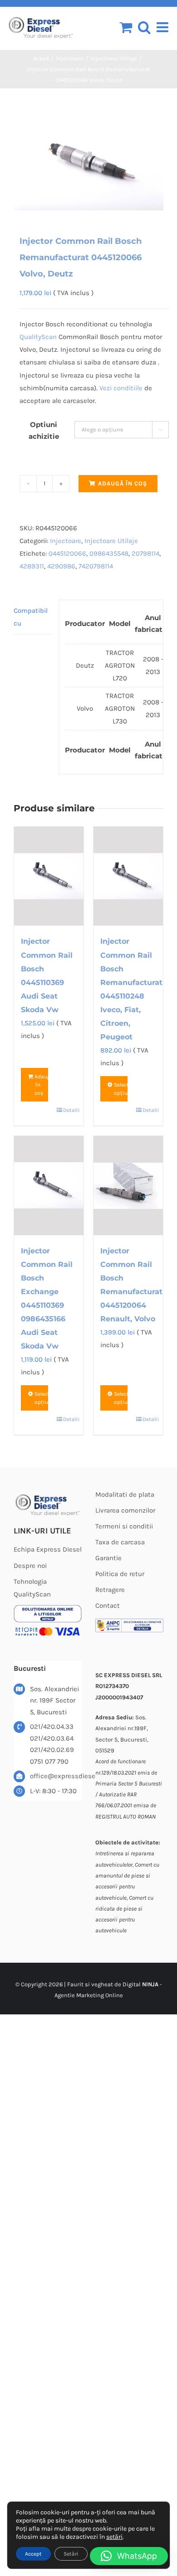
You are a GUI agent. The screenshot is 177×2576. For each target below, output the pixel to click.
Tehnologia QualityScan (32, 1588)
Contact (108, 1606)
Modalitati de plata (125, 1494)
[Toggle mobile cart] (126, 27)
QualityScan (38, 337)
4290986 (61, 566)
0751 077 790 (49, 1761)
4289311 (32, 566)
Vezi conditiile (121, 388)
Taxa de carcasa (120, 1542)
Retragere (110, 1590)
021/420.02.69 (52, 1750)
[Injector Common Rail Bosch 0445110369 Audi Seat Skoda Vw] (49, 876)
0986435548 (109, 553)
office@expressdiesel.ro (56, 1776)
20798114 (145, 553)
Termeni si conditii (124, 1526)
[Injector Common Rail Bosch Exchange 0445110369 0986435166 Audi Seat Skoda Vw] (49, 1185)
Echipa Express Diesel (48, 1549)
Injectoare (66, 541)
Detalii (70, 1110)
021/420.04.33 (52, 1727)
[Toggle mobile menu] (163, 27)
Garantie (108, 1558)
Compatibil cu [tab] (31, 617)
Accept (33, 2554)
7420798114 (96, 566)
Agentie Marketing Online (89, 1995)
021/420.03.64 (52, 1738)
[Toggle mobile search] (144, 27)
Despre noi (30, 1566)
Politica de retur (120, 1574)
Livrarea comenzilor (125, 1510)
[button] (129, 2556)
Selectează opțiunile (121, 1089)
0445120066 (67, 553)
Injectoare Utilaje (111, 541)
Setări (71, 2554)
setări (114, 2537)
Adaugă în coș (123, 483)
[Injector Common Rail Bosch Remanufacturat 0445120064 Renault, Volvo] (128, 1186)
